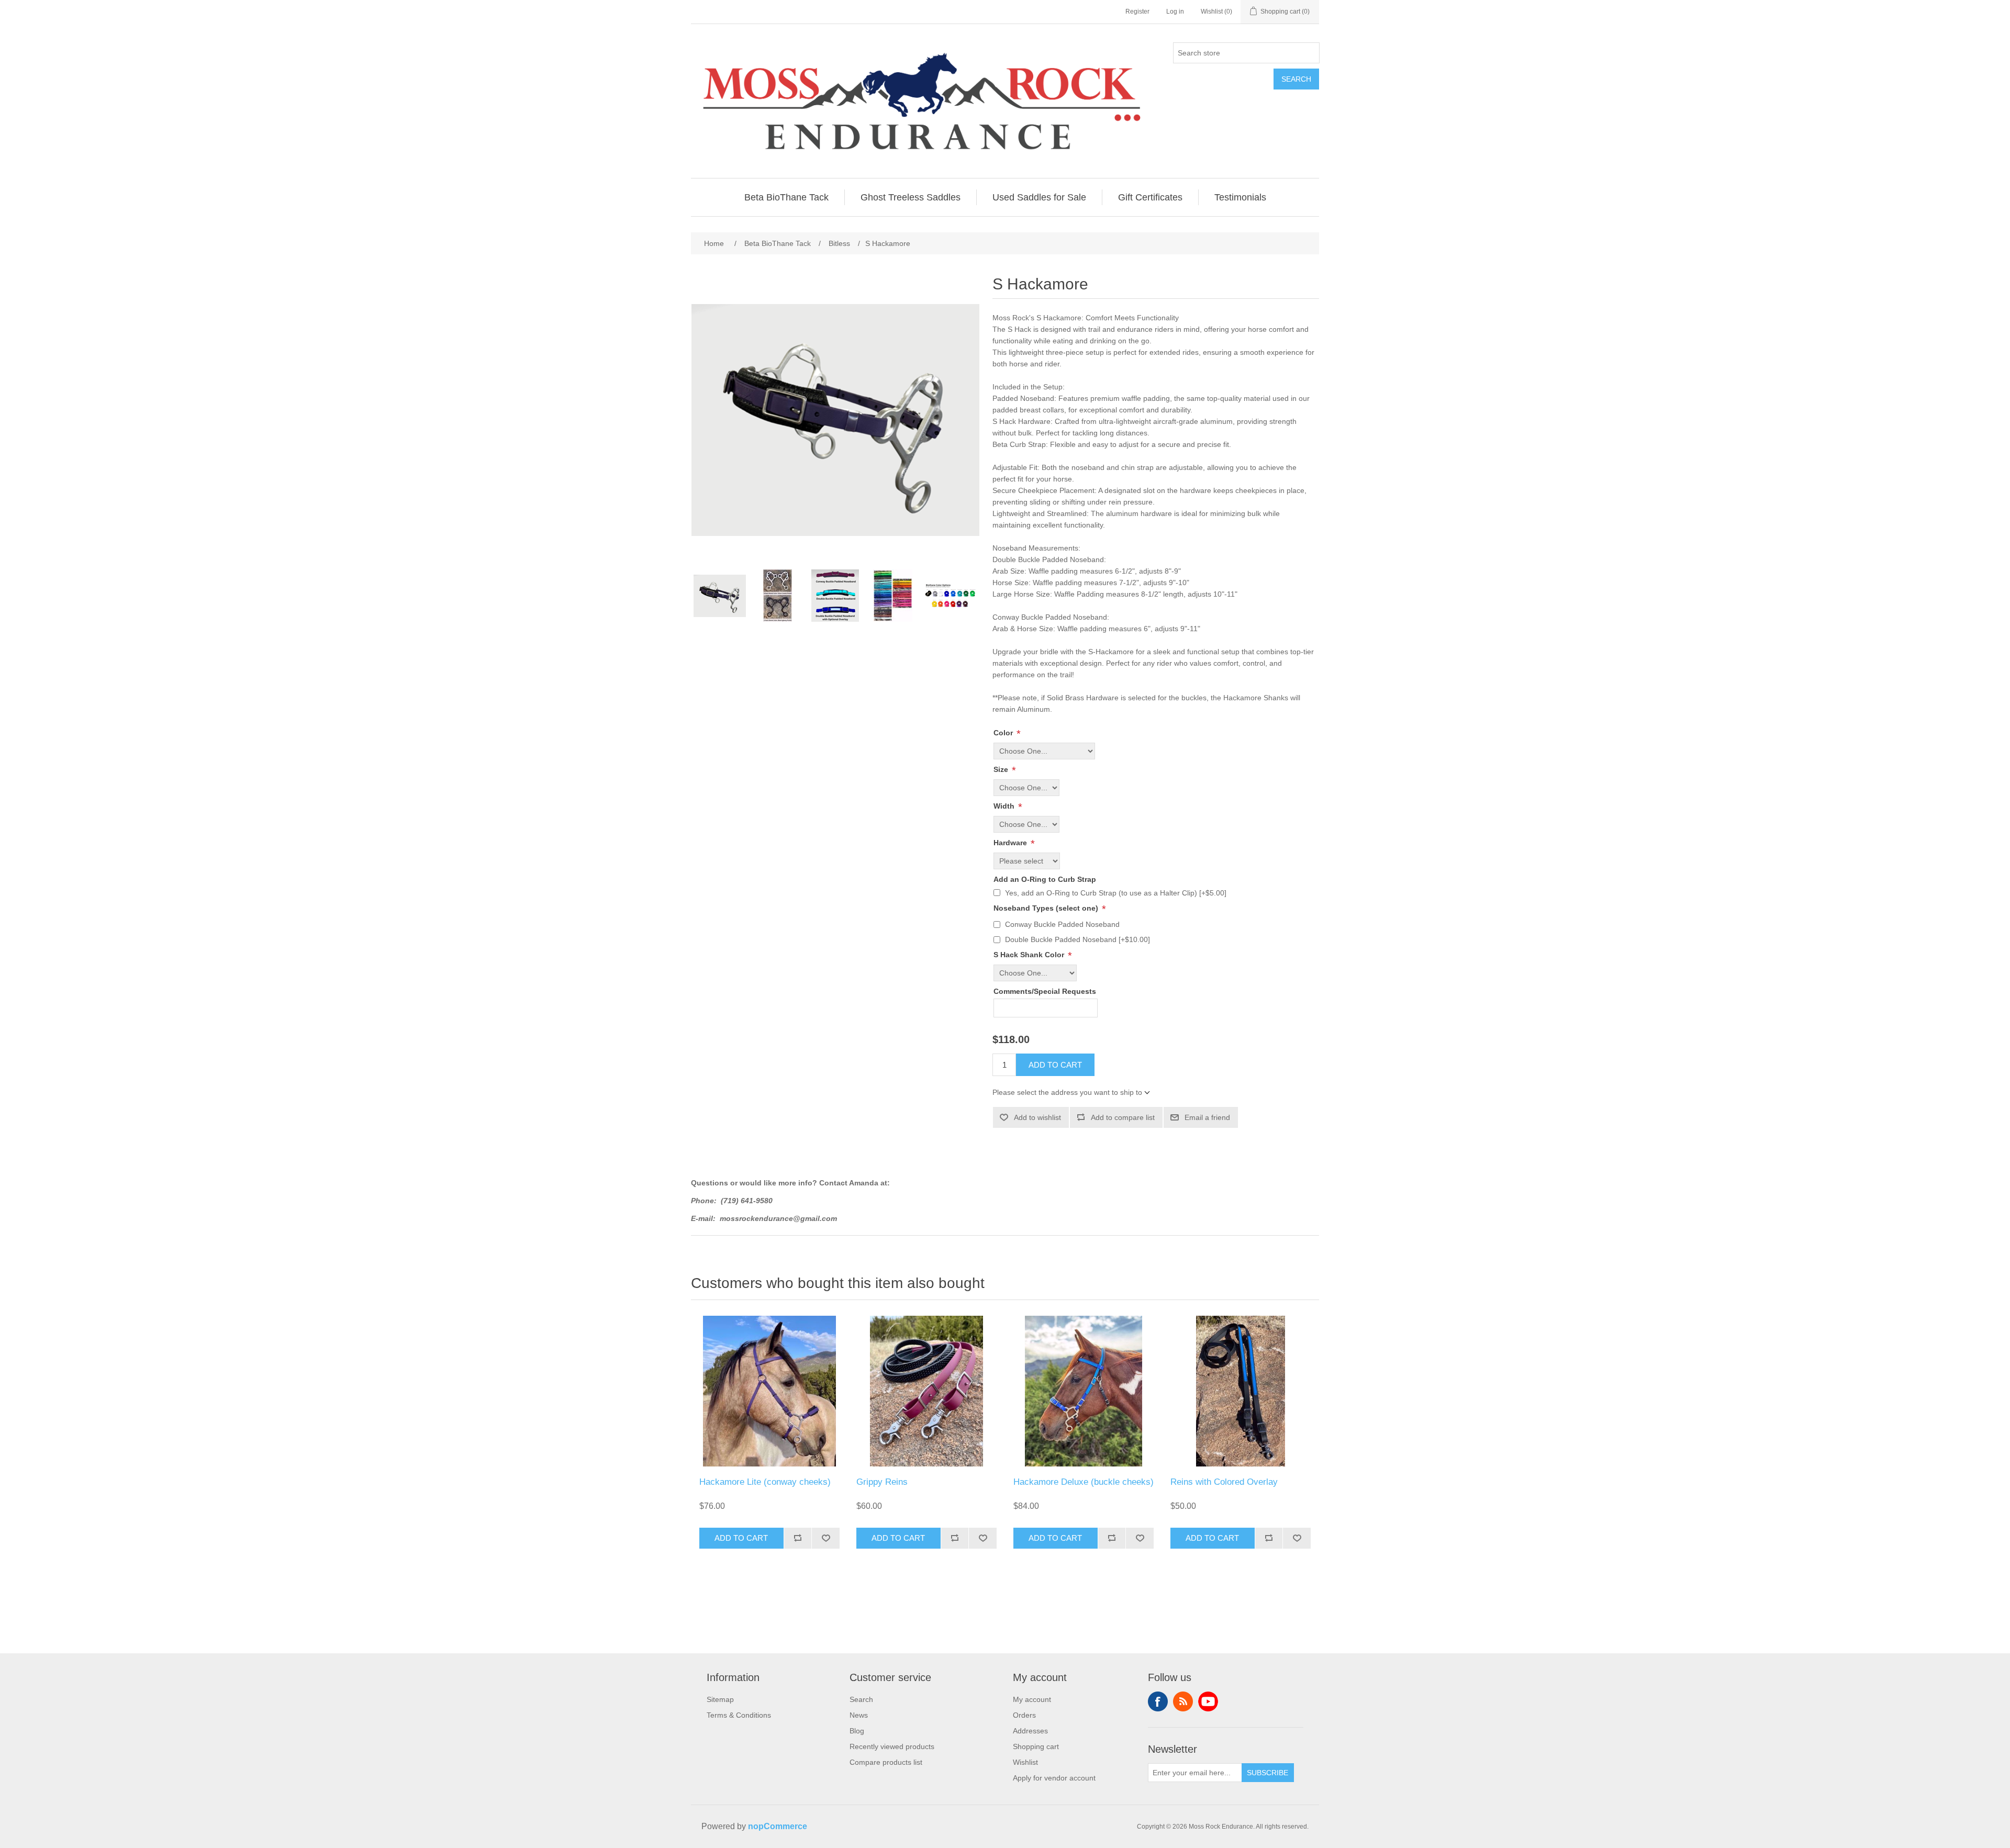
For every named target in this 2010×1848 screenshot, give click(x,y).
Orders (1024, 1715)
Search (1296, 79)
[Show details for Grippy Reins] (926, 1391)
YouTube (1208, 1701)
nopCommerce (778, 1826)
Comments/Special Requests (1045, 992)
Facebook (1158, 1701)
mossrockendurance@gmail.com (778, 1218)
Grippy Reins (882, 1482)
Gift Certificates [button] (1150, 197)
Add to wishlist (1037, 1117)
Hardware (1011, 843)
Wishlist (1025, 1762)
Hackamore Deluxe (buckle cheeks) (1084, 1482)
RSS (1183, 1701)
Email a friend (1207, 1117)
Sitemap (720, 1699)
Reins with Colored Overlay (1224, 1482)
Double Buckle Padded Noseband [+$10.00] (1077, 939)
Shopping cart (1036, 1746)
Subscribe (1268, 1773)
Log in (1175, 12)
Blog (857, 1731)
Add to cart (1055, 1065)
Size (1002, 769)
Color (1004, 733)
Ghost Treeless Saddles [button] (911, 197)
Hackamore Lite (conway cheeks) (765, 1482)
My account (1032, 1699)
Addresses (1030, 1731)
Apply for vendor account (1054, 1778)
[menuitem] (787, 197)
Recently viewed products (892, 1746)
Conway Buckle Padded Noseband (1062, 924)
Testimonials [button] (1240, 197)
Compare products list (886, 1762)
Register (1137, 12)
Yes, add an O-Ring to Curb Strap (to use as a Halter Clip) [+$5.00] (1116, 893)
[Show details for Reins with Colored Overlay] (1241, 1391)
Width (1005, 806)
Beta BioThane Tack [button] (786, 197)
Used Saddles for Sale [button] (1039, 197)
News (859, 1715)
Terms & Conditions (739, 1715)
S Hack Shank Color (1030, 955)
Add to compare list (1123, 1117)
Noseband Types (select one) (1047, 908)
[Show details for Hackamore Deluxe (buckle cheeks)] (1084, 1391)
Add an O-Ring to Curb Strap (1045, 879)
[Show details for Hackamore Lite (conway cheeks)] (769, 1391)
